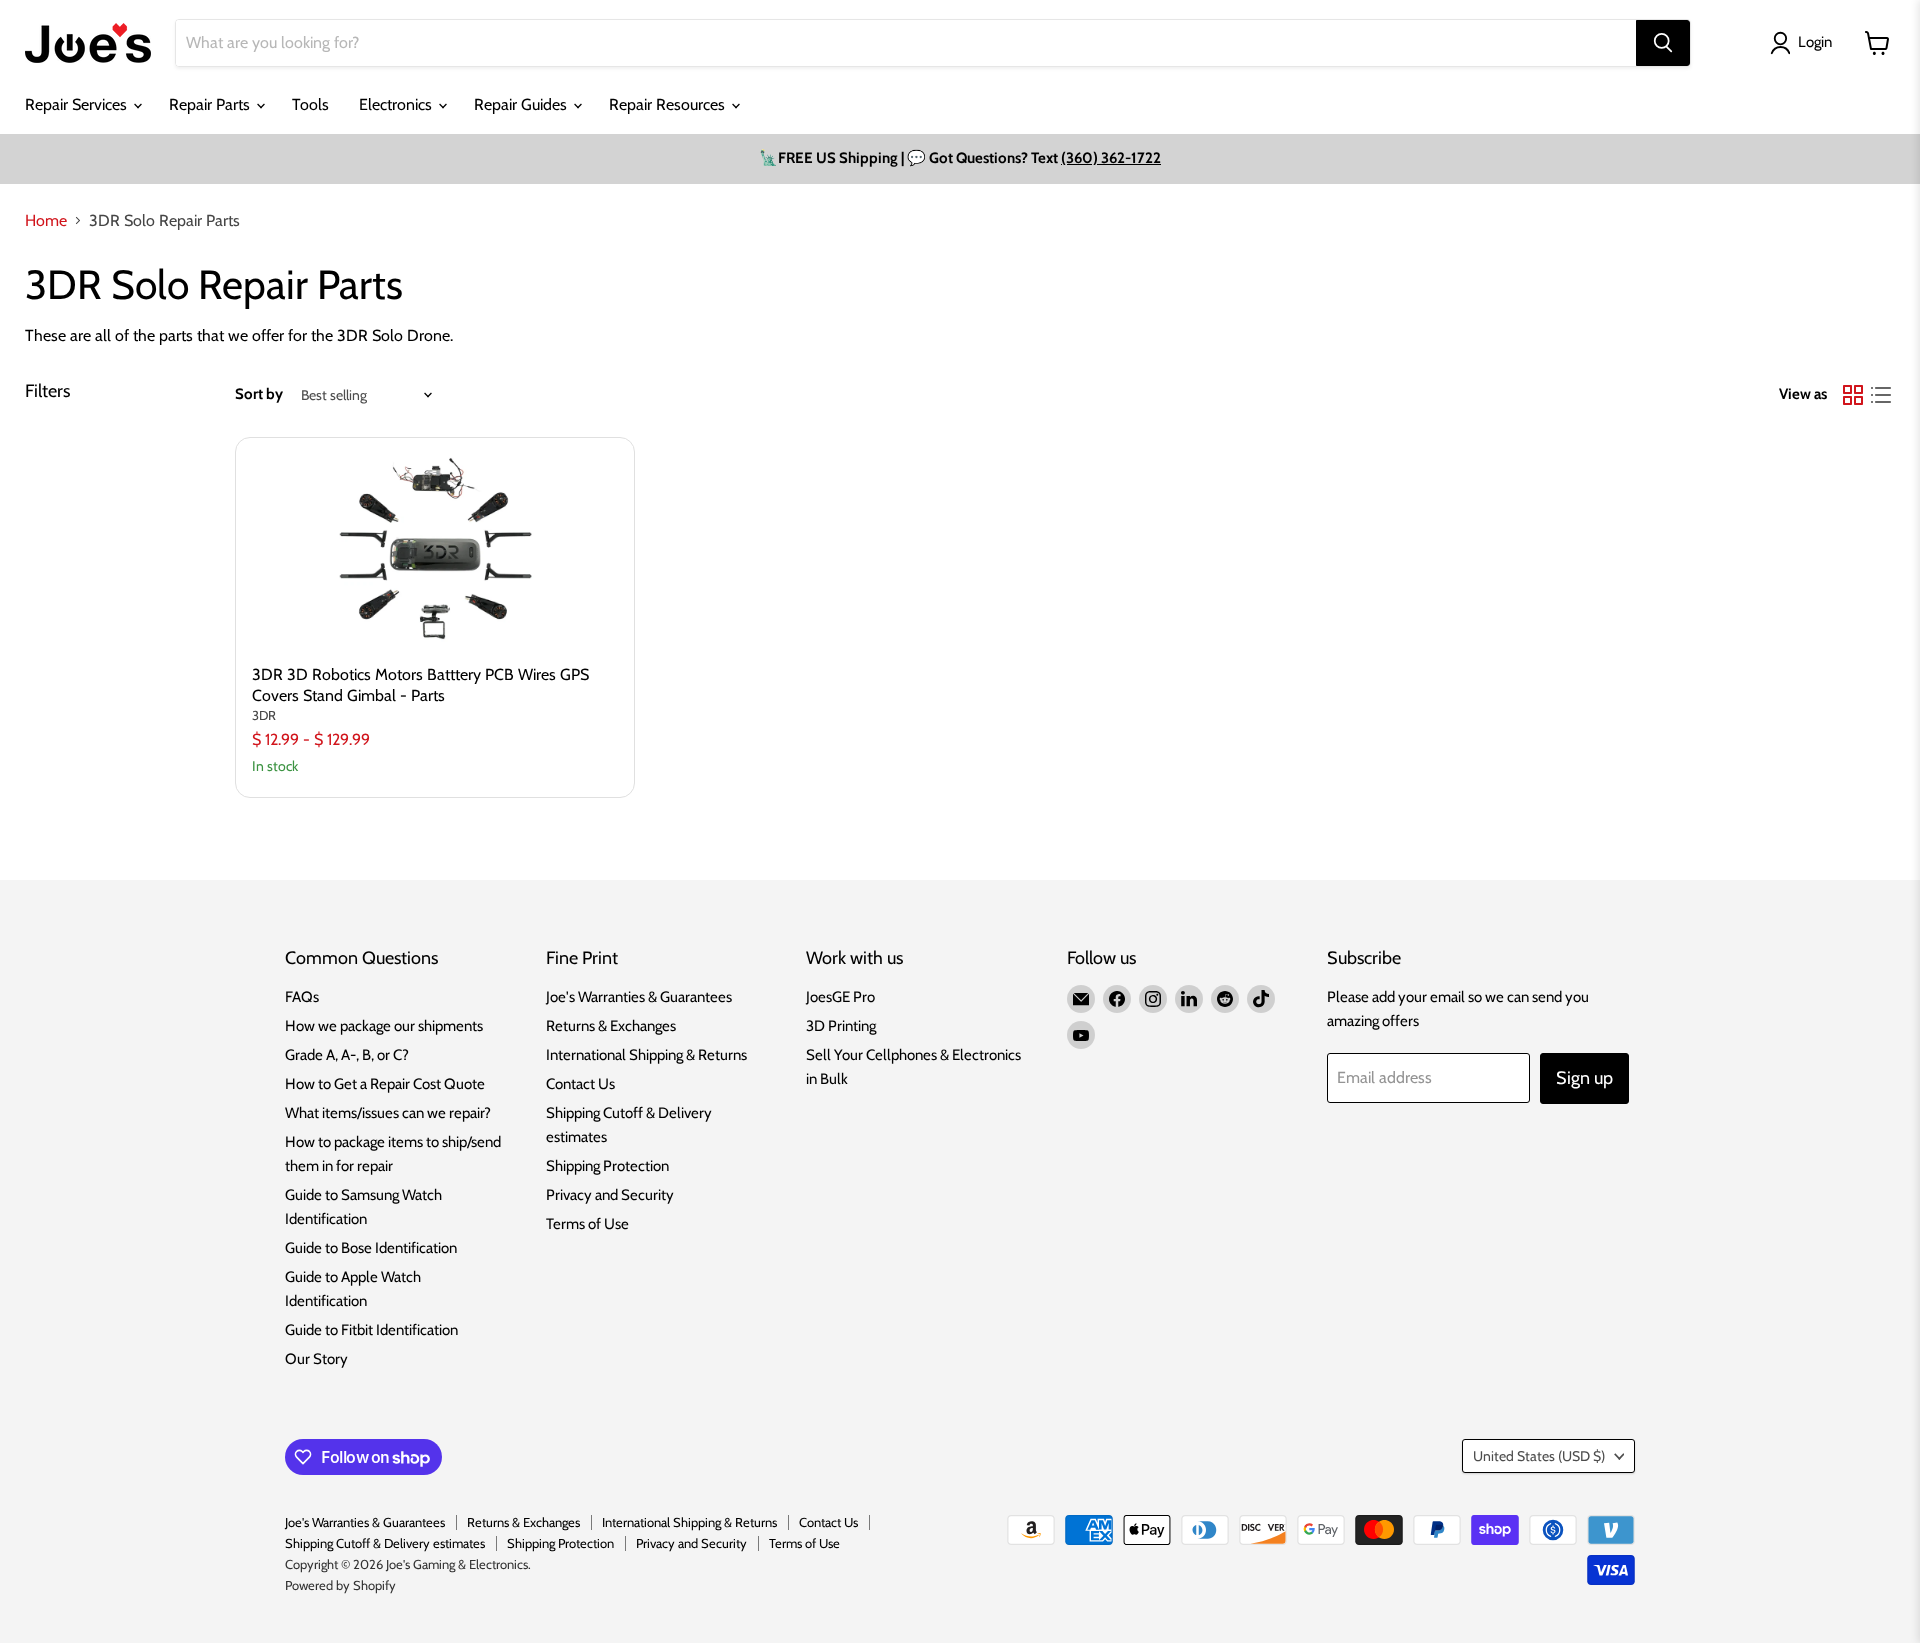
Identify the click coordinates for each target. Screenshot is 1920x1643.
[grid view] (1853, 395)
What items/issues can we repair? (388, 1113)
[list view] (1881, 395)
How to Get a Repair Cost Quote (385, 1084)
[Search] (1663, 43)
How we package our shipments (384, 1026)
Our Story (316, 1359)
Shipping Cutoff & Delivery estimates (385, 1543)
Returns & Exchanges (611, 1026)
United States (1539, 1456)
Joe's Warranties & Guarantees (639, 997)
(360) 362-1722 (1111, 158)
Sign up (1584, 1078)
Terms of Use (587, 1224)
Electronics (397, 104)
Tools (310, 104)
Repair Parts (211, 104)
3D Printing (841, 1026)
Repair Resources (669, 104)
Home (46, 221)
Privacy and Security (610, 1195)
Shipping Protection (607, 1166)
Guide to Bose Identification (371, 1248)
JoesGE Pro (840, 997)
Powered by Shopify (340, 1585)
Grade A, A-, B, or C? (347, 1055)
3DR (264, 715)
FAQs (302, 997)
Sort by (259, 394)
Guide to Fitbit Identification (371, 1330)
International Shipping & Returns (646, 1055)
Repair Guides (522, 104)
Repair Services (78, 104)
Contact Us (580, 1084)
